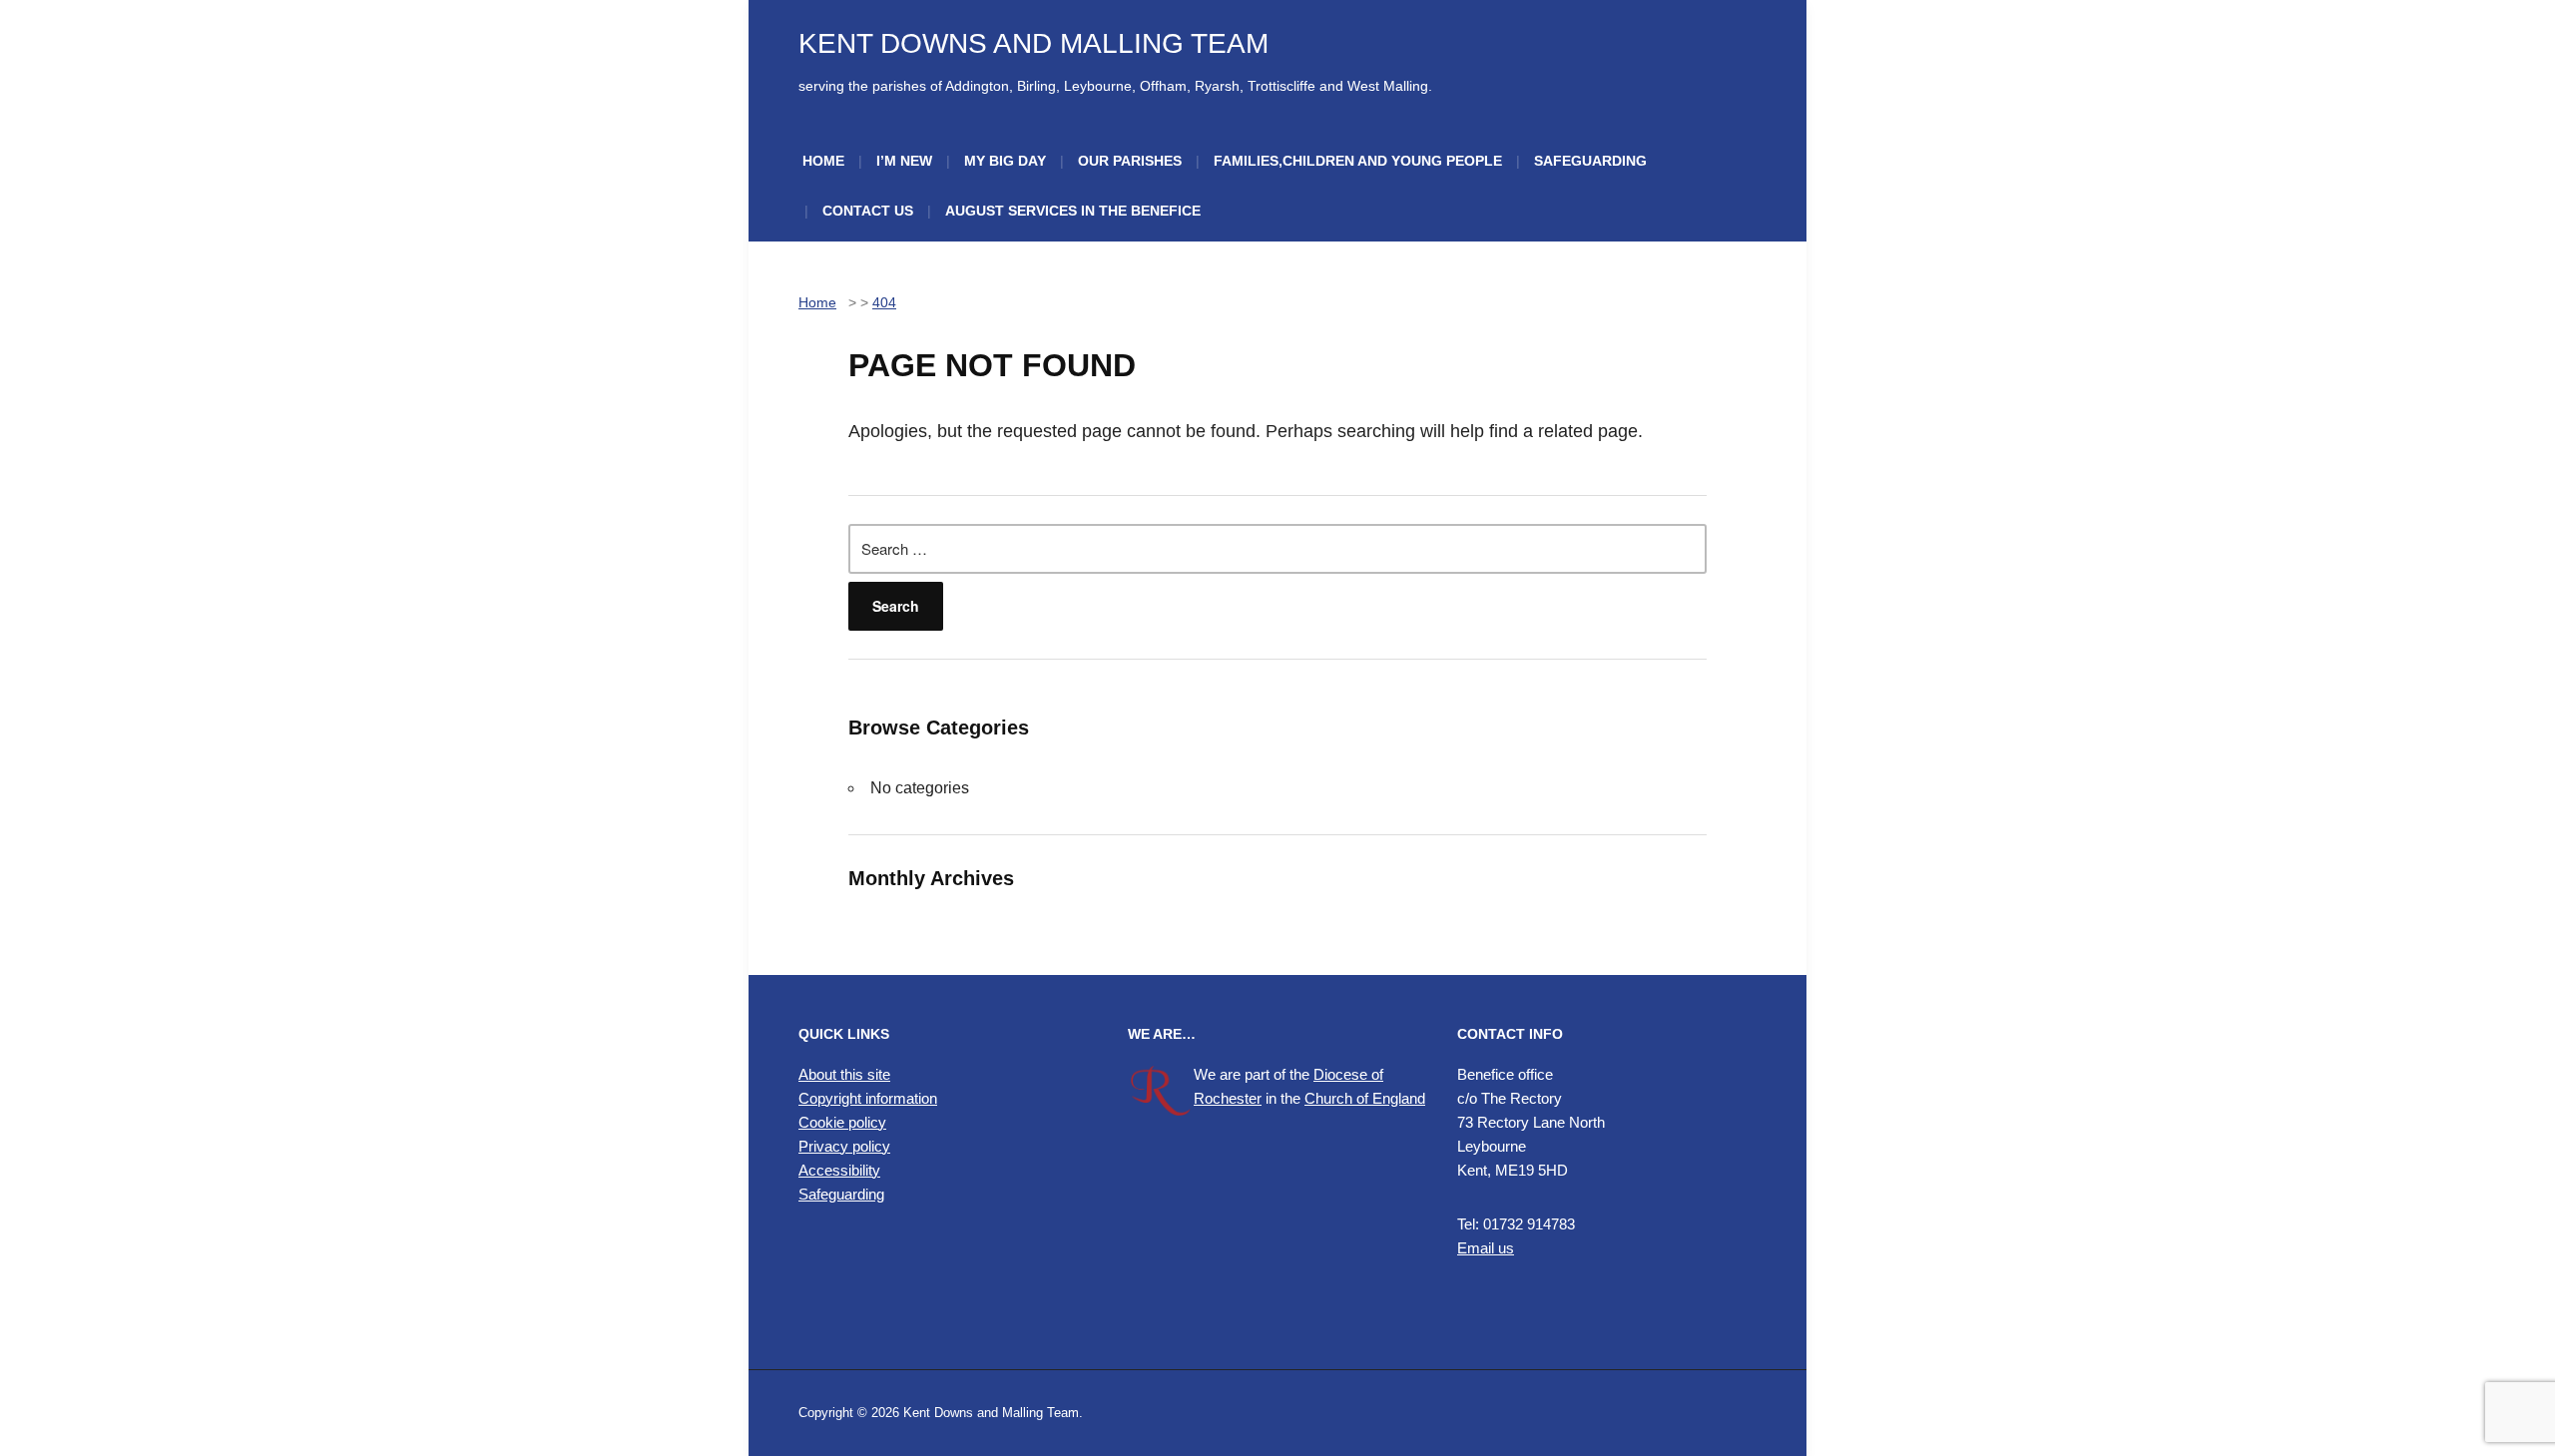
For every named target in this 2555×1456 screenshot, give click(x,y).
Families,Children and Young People (1358, 161)
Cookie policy (842, 1122)
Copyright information (868, 1098)
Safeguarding (1590, 161)
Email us (1486, 1248)
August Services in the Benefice (1073, 211)
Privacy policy (844, 1146)
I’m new (904, 161)
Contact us (868, 211)
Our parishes (1130, 161)
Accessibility (839, 1170)
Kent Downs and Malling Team (1033, 43)
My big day (1005, 161)
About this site (844, 1074)
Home (823, 161)
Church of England (1365, 1098)
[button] (948, 1283)
